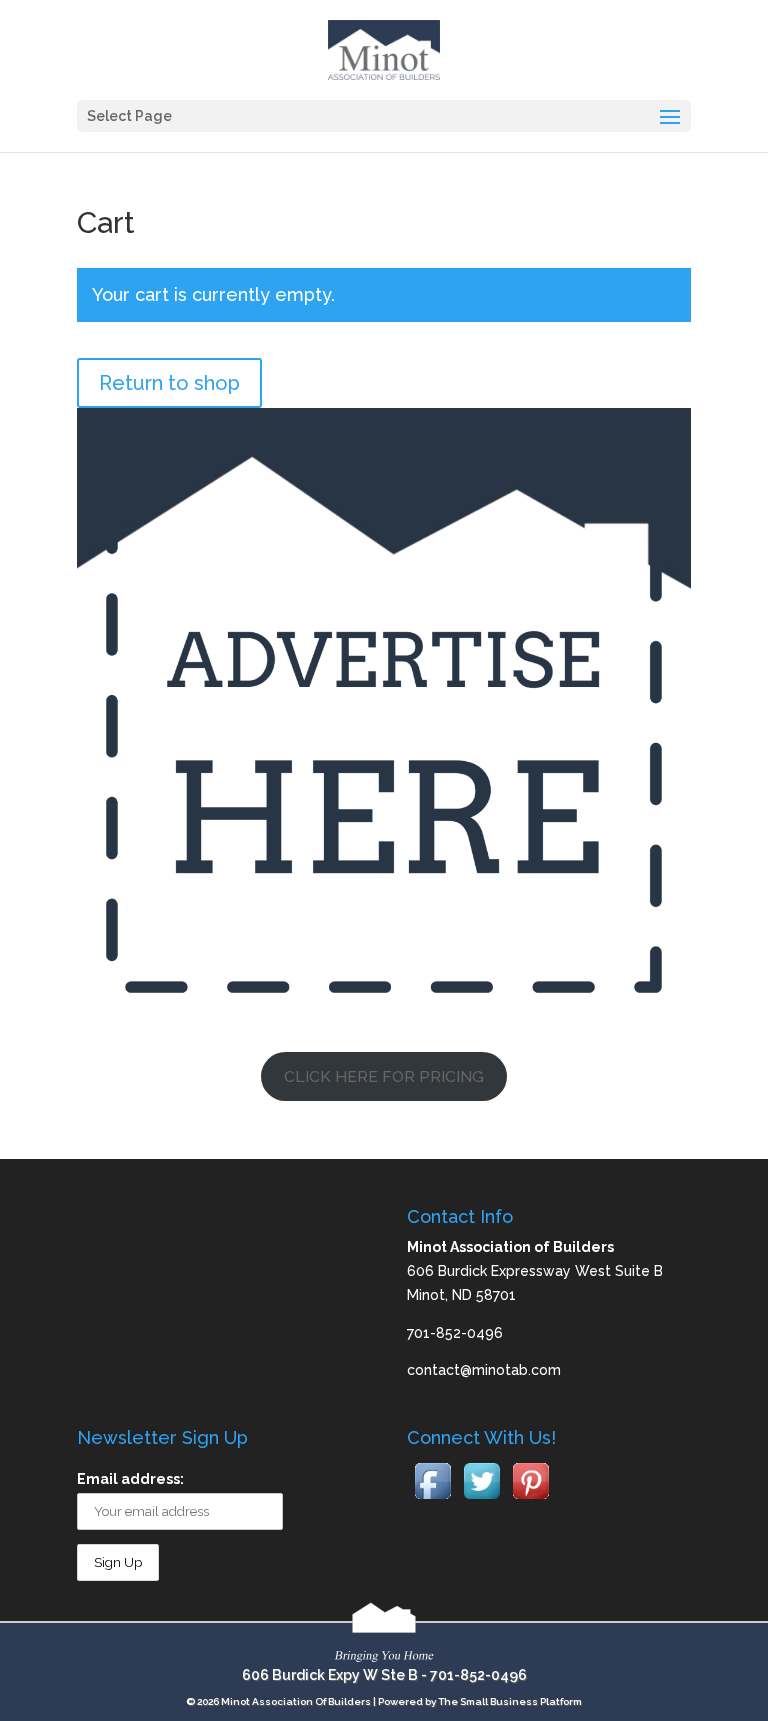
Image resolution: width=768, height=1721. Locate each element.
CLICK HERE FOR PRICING (384, 1076)
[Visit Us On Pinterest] (530, 1500)
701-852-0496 (478, 1675)
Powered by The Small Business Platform (480, 1701)
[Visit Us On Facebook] (432, 1500)
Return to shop (169, 383)
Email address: (130, 1479)
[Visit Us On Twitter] (481, 1500)
